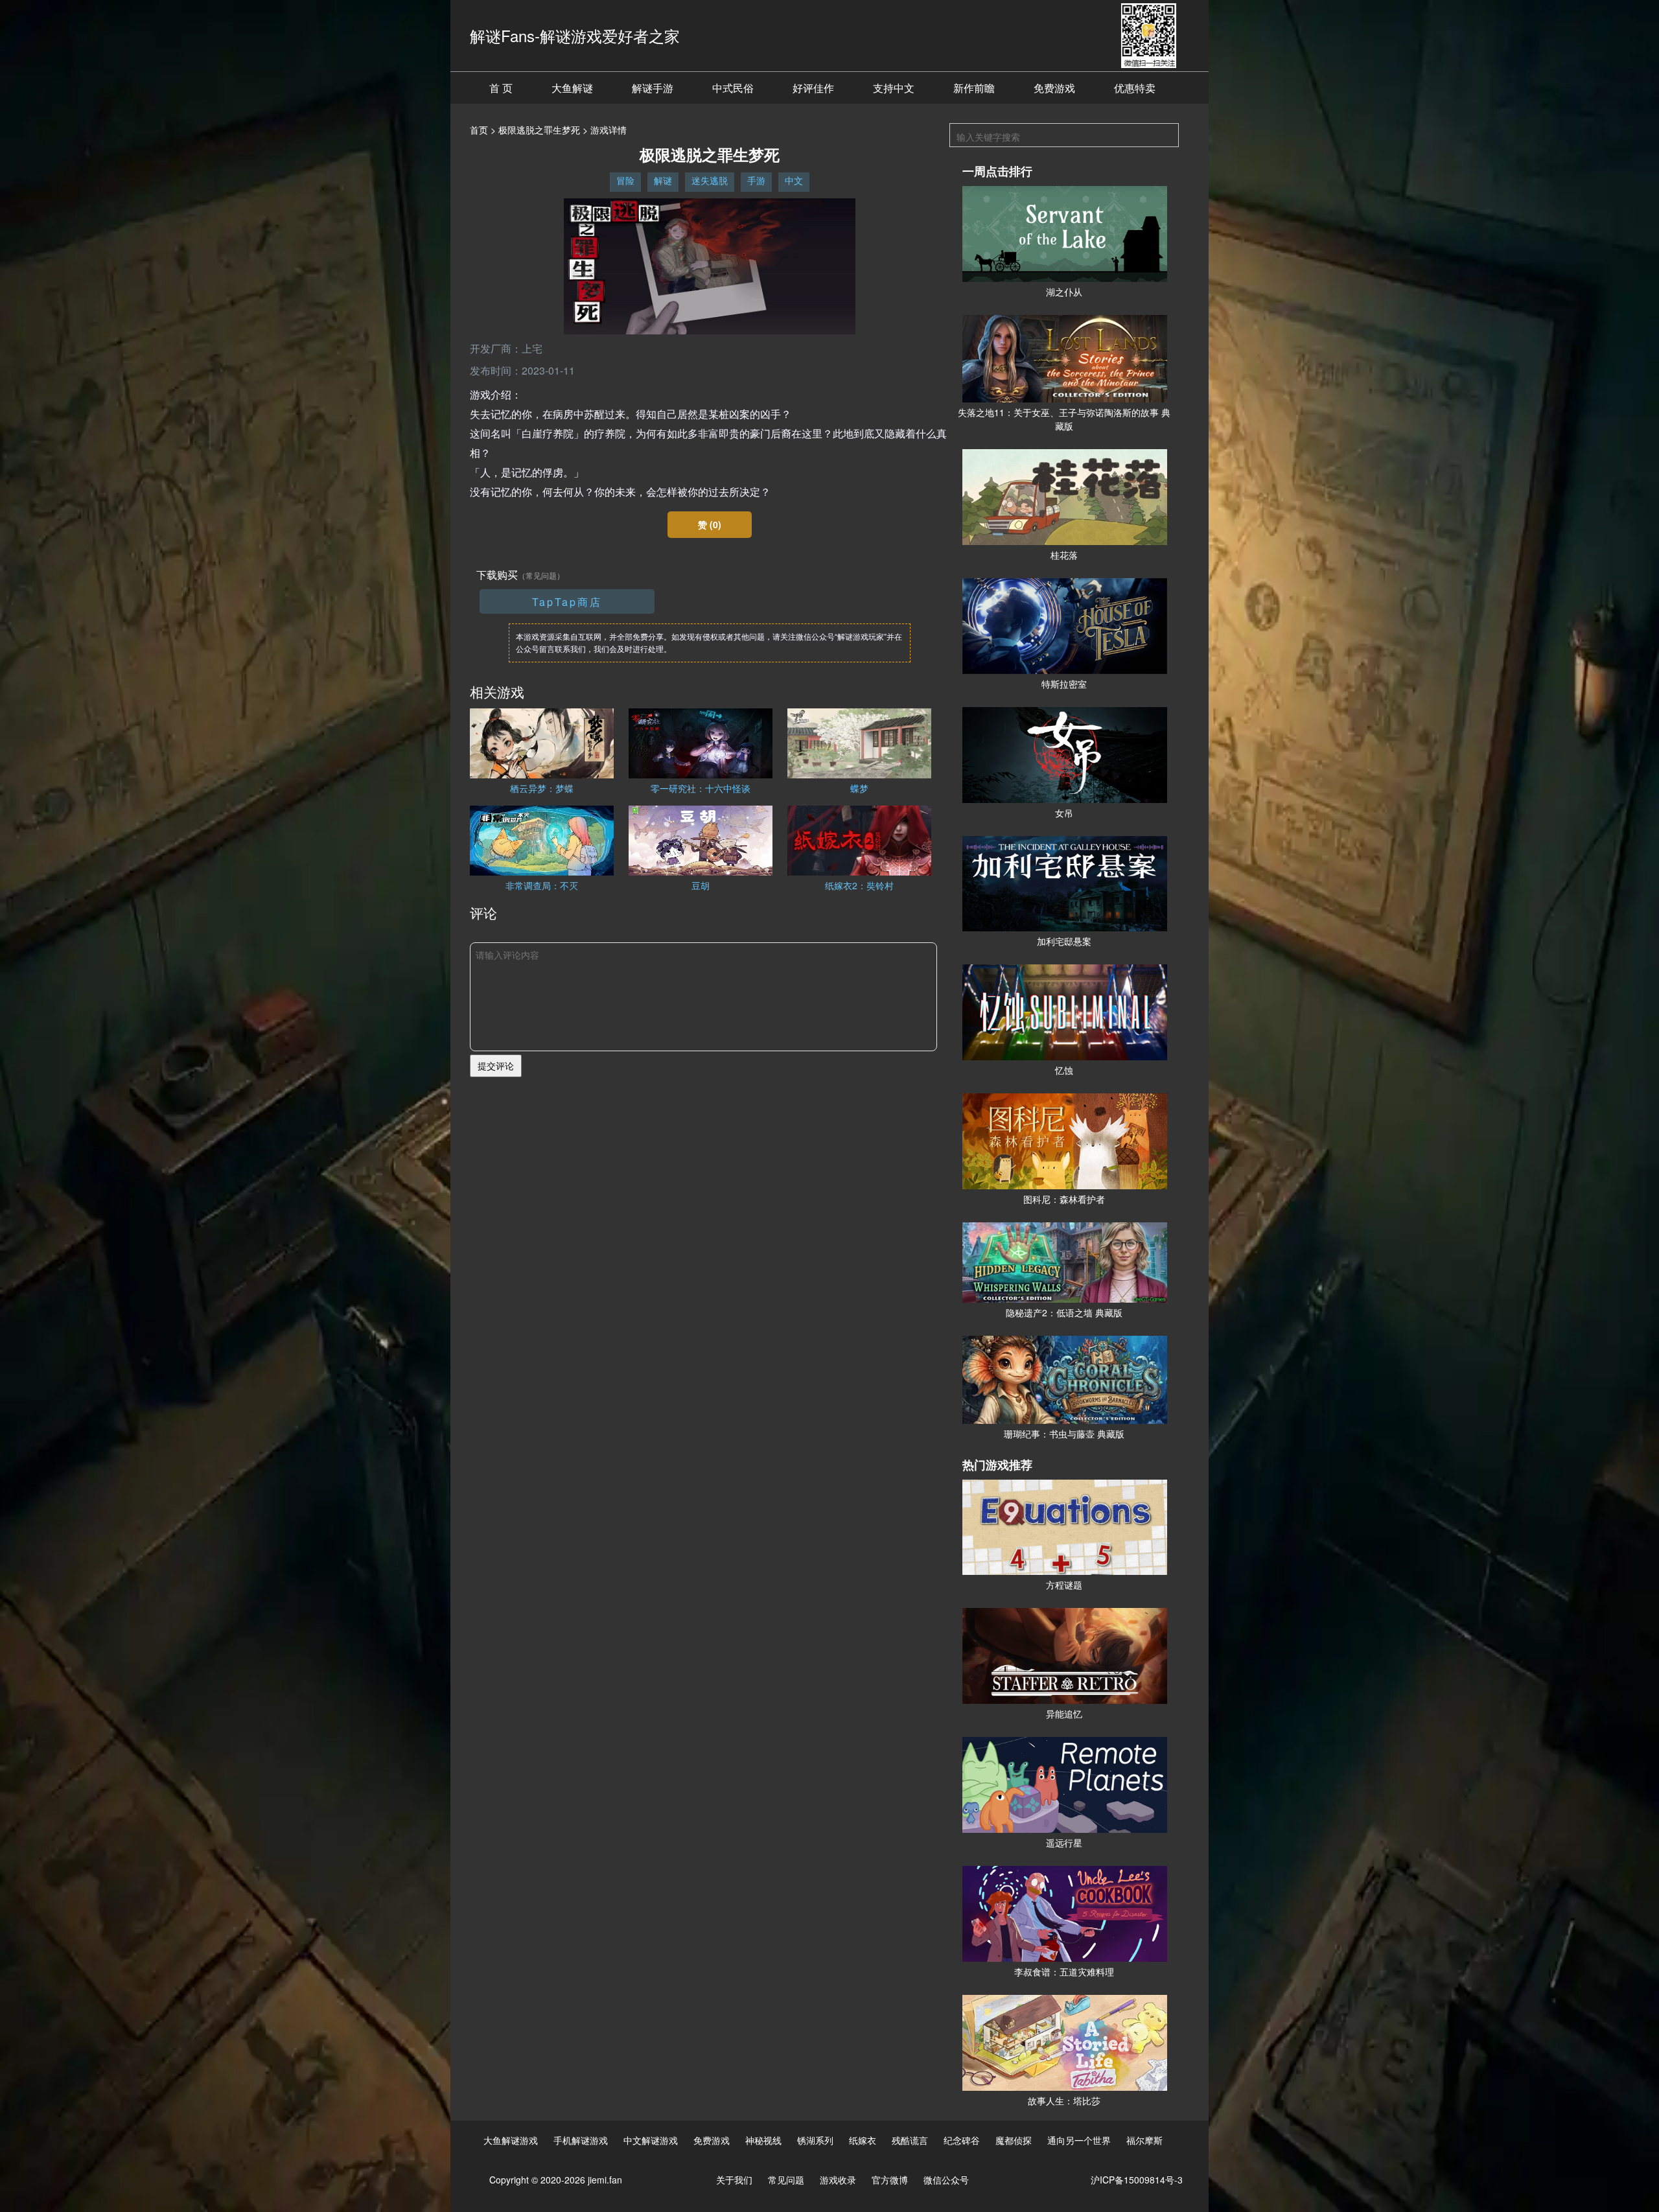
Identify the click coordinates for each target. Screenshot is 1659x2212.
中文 (794, 180)
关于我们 (734, 2180)
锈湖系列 (815, 2140)
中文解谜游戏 (651, 2140)
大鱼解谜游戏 (511, 2140)
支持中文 (894, 88)
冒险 (625, 180)
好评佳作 (813, 88)
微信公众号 (946, 2180)
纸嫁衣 (863, 2140)
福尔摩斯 (1144, 2140)
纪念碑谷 (962, 2140)
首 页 (501, 88)
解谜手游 (653, 88)
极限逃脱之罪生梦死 (539, 130)
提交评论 (496, 1065)
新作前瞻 (974, 88)
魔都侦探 (1014, 2140)
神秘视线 (763, 2140)
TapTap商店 (567, 602)
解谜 (663, 180)
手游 (756, 180)
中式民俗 (733, 88)
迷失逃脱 (710, 180)
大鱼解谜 (572, 88)
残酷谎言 (910, 2140)
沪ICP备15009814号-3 (1137, 2180)
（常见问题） (541, 575)
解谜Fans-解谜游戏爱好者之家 (575, 35)
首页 (479, 130)
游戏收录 (838, 2180)
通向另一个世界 (1079, 2140)
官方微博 (890, 2180)
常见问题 (786, 2180)
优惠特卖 (1135, 88)
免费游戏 (1054, 88)
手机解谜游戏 (581, 2140)
